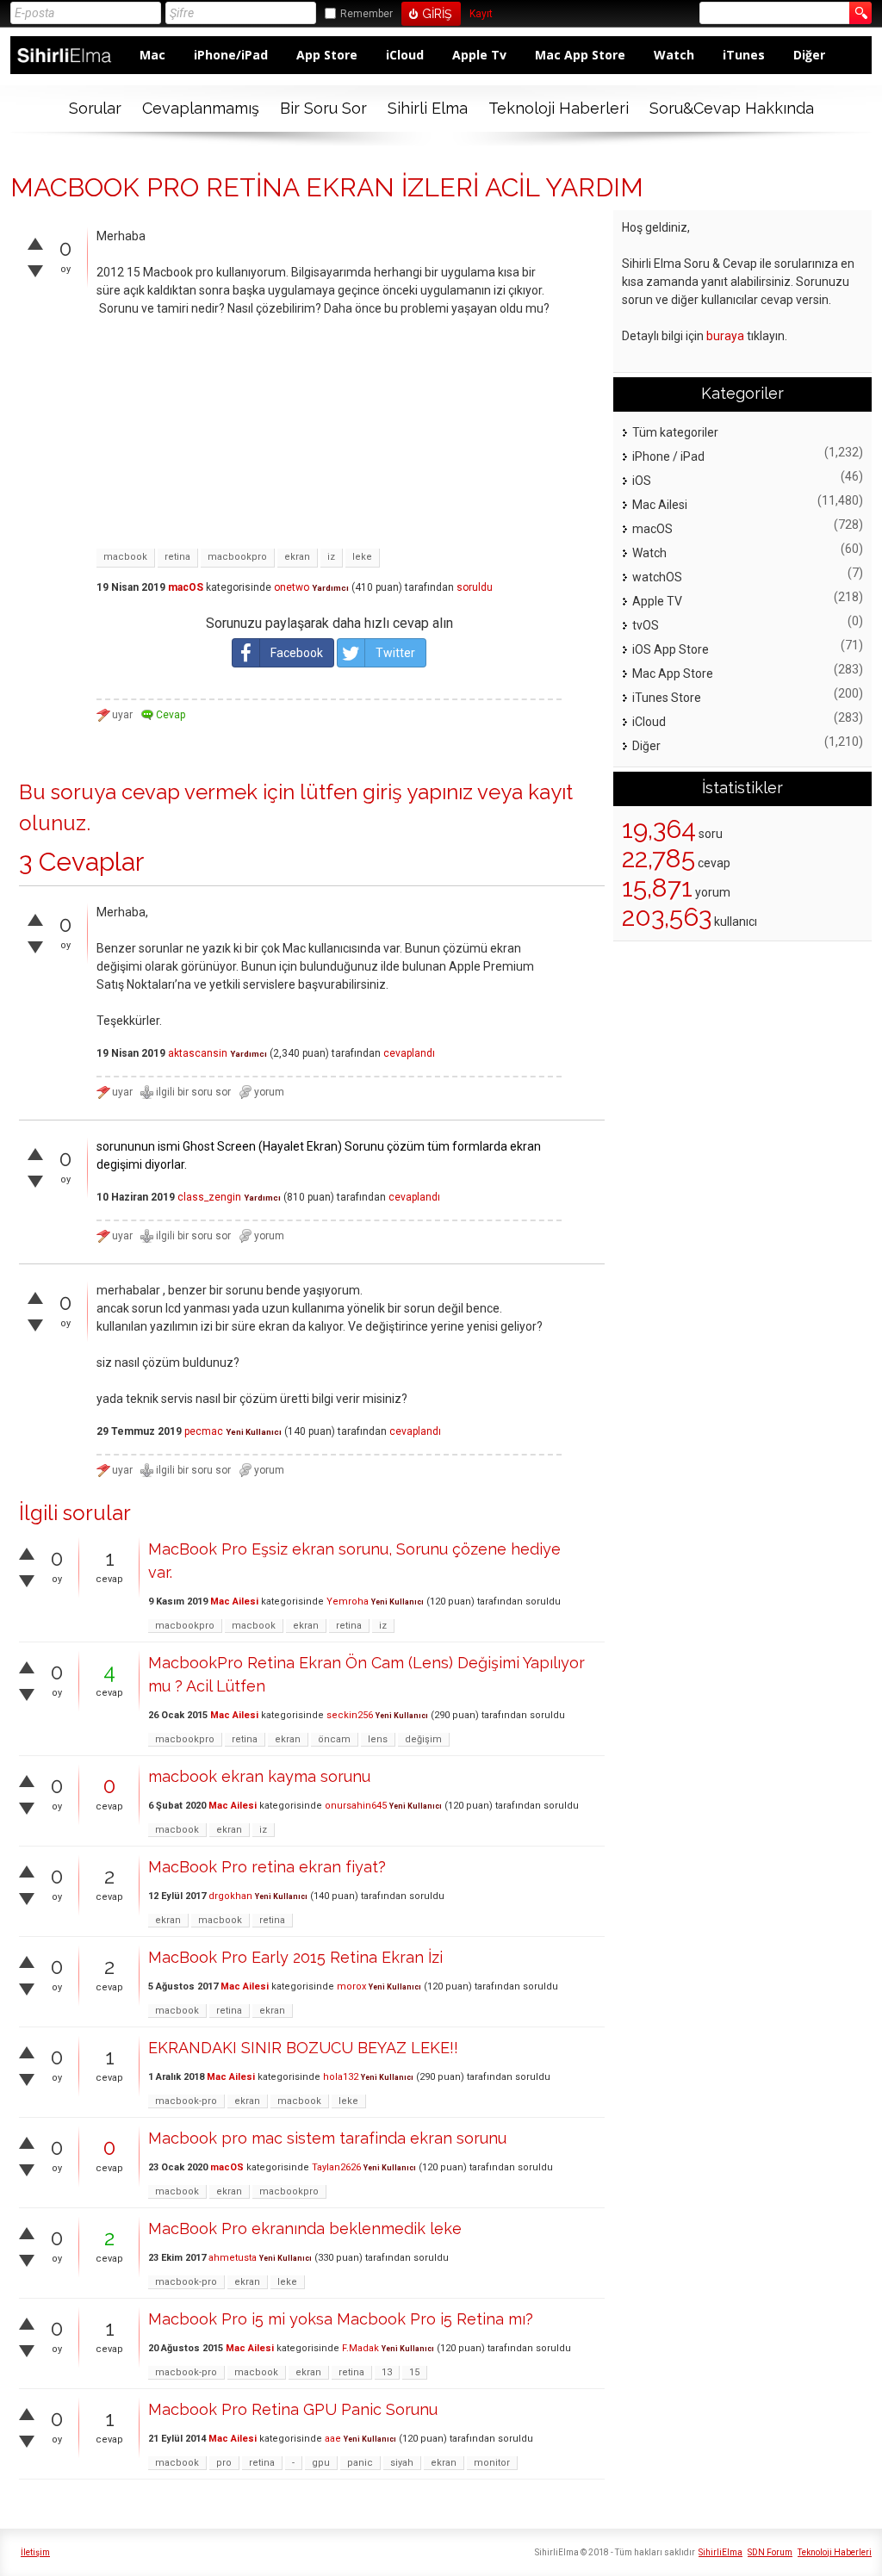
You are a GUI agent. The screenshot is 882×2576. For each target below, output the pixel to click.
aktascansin (198, 1053)
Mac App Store (580, 55)
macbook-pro (186, 2101)
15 (414, 2372)
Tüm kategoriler (675, 432)
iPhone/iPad (231, 55)
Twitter (395, 653)
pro (224, 2463)
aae (333, 2439)
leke (362, 557)
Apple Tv (479, 55)
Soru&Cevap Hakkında (732, 108)
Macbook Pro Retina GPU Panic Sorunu (293, 2409)
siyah (402, 2463)
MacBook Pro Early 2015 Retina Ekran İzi (295, 1957)
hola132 (341, 2077)
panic (360, 2463)
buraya (725, 336)
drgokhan (230, 1896)
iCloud (405, 55)
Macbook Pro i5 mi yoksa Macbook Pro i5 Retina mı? (341, 2319)
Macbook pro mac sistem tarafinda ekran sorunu (327, 2138)
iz (331, 557)
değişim (423, 1739)
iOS (642, 481)
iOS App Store (671, 649)
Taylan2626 (336, 2167)
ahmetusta (233, 2258)
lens (378, 1739)
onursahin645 (356, 1806)
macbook (125, 557)
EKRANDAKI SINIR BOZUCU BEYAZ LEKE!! (303, 2048)
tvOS (646, 625)
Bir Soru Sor (323, 108)
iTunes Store (667, 698)
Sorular (95, 108)
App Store (327, 55)
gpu (321, 2463)
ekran (297, 557)
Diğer (809, 55)
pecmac (204, 1431)
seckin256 (350, 1715)
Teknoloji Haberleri (559, 108)
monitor (492, 2463)
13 (387, 2372)
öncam (334, 1739)
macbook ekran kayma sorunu (259, 1776)
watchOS (657, 577)
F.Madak (360, 2348)
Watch (674, 55)
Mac (152, 55)
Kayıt (481, 14)
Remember (366, 14)
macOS (186, 587)
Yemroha (348, 1601)
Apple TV (657, 601)
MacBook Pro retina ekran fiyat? (267, 1867)
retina (177, 557)
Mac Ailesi (234, 1601)
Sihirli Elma (428, 108)
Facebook (297, 653)
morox (351, 1986)
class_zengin (209, 1197)
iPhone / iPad (668, 456)
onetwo (292, 587)
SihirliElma (721, 2552)
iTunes (744, 55)
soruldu (475, 587)
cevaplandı (409, 1053)
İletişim (35, 2552)
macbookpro (237, 557)
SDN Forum (770, 2552)
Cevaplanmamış (201, 108)
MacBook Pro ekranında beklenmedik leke (305, 2228)
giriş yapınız (418, 792)
